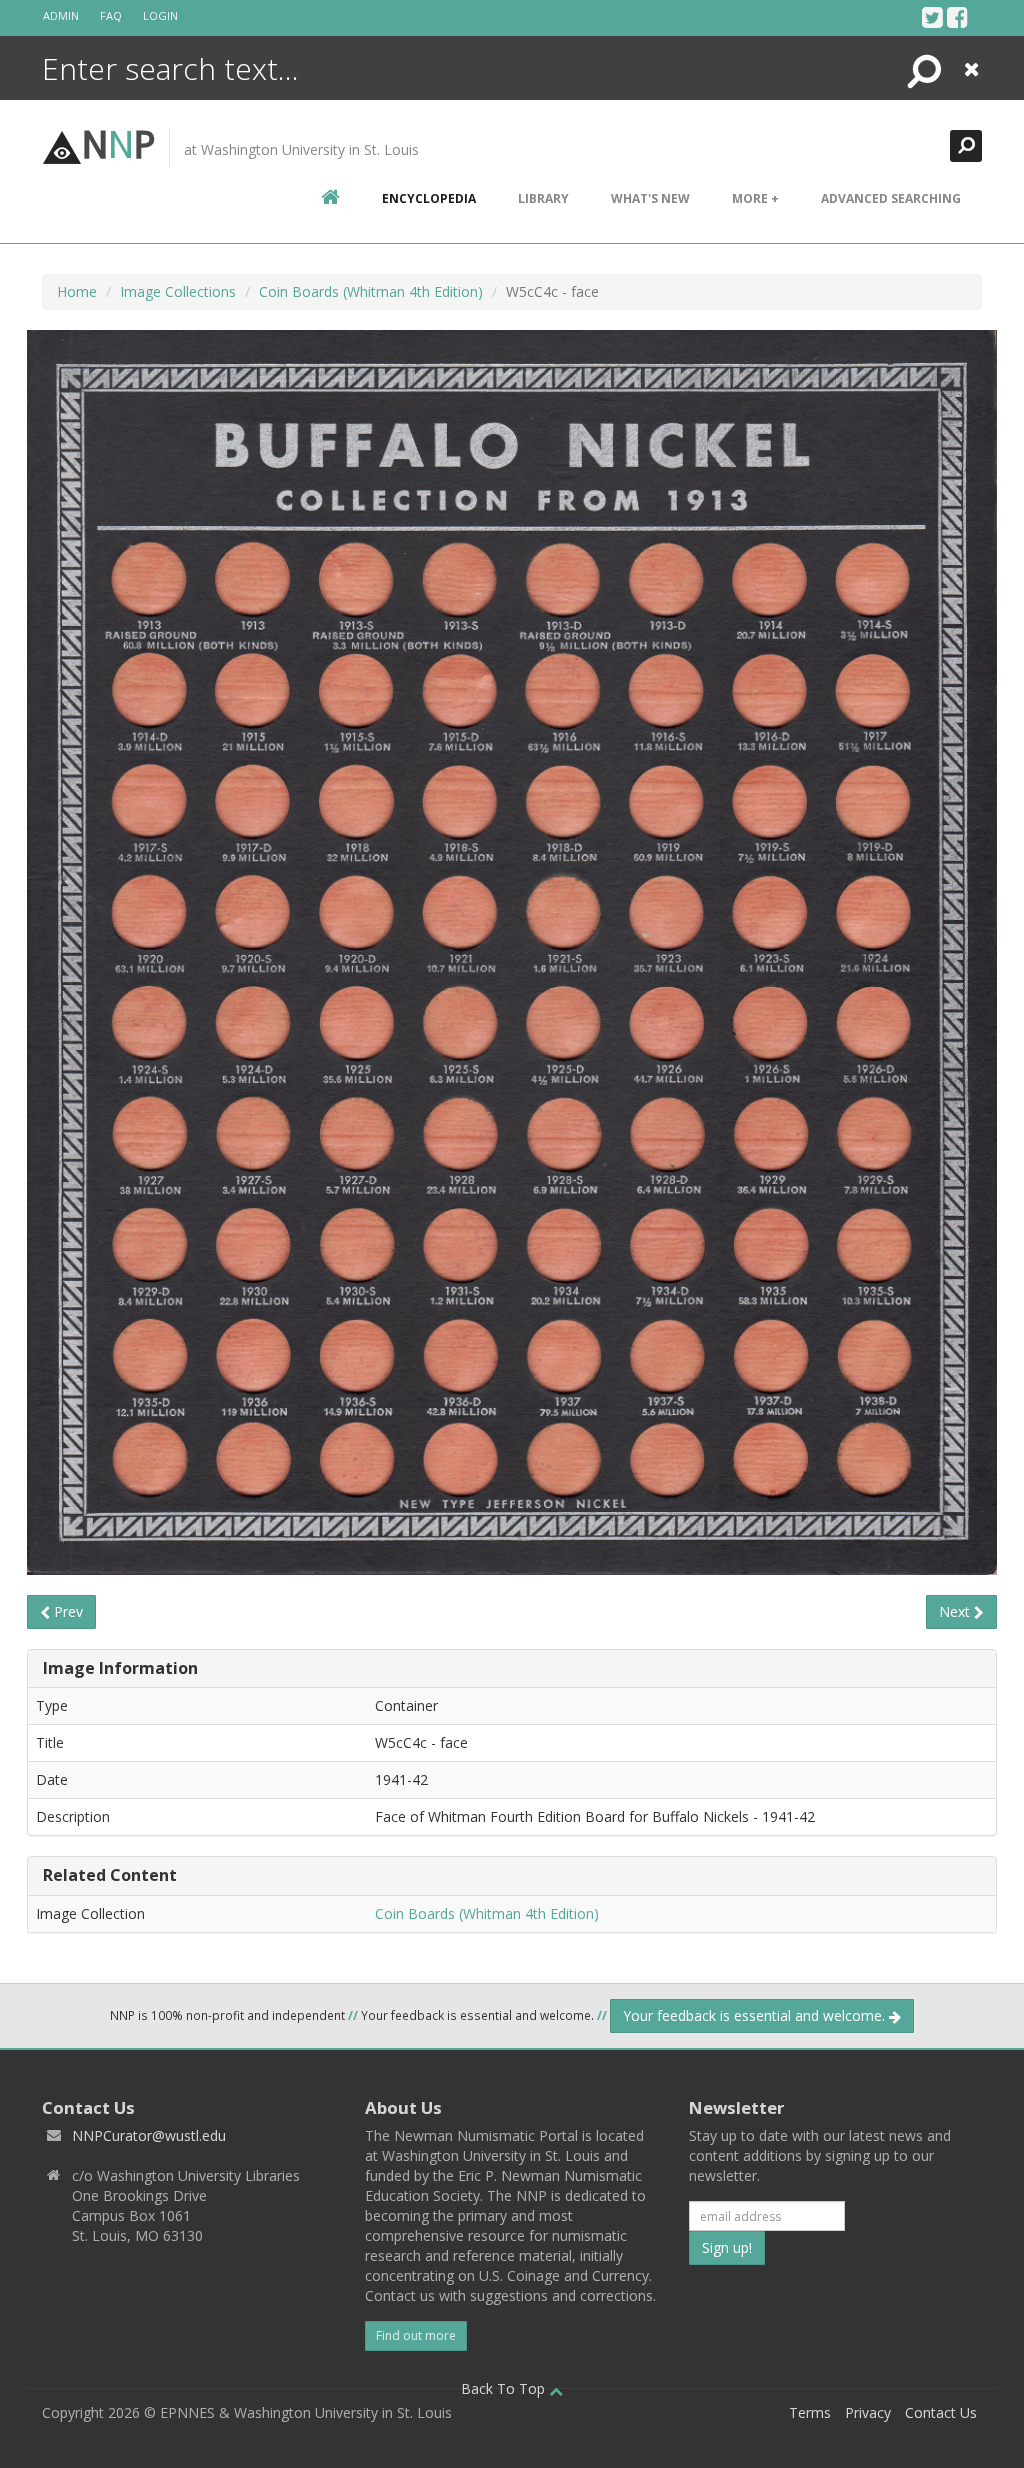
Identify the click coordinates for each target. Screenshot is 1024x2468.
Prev (66, 1611)
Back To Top (505, 2388)
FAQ (111, 15)
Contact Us (941, 2412)
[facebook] (957, 17)
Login (160, 15)
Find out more (416, 2335)
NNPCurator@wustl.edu (149, 2135)
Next (956, 1611)
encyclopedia (429, 198)
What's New (650, 198)
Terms (810, 2412)
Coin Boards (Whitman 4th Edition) (371, 291)
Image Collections (178, 291)
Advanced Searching (891, 198)
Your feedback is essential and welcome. (756, 2015)
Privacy (868, 2412)
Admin (61, 15)
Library (543, 198)
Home (77, 291)
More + (755, 198)
